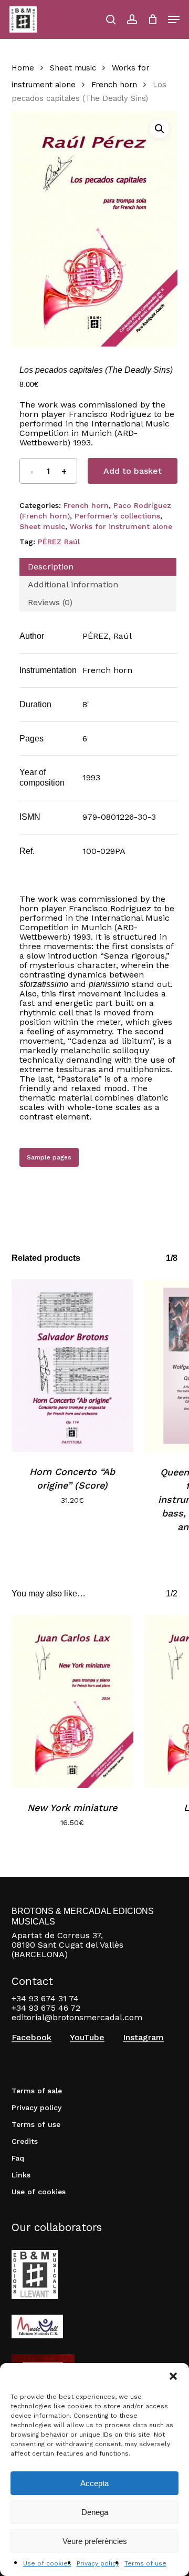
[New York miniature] (73, 1701)
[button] (173, 2376)
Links (21, 2175)
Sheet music (73, 68)
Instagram (143, 2038)
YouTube (87, 2038)
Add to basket (133, 471)
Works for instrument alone (121, 526)
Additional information (73, 584)
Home (23, 68)
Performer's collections (117, 516)
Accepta (94, 2483)
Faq (18, 2158)
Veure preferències (95, 2541)
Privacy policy (98, 2563)
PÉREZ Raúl (59, 542)
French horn (114, 85)
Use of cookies (47, 2563)
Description (51, 567)
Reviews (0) (50, 602)
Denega (95, 2512)
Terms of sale (37, 2091)
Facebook (31, 2038)
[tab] (98, 567)
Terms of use (145, 2563)
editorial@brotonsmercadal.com (77, 2017)
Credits (25, 2141)
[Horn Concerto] (73, 1366)
